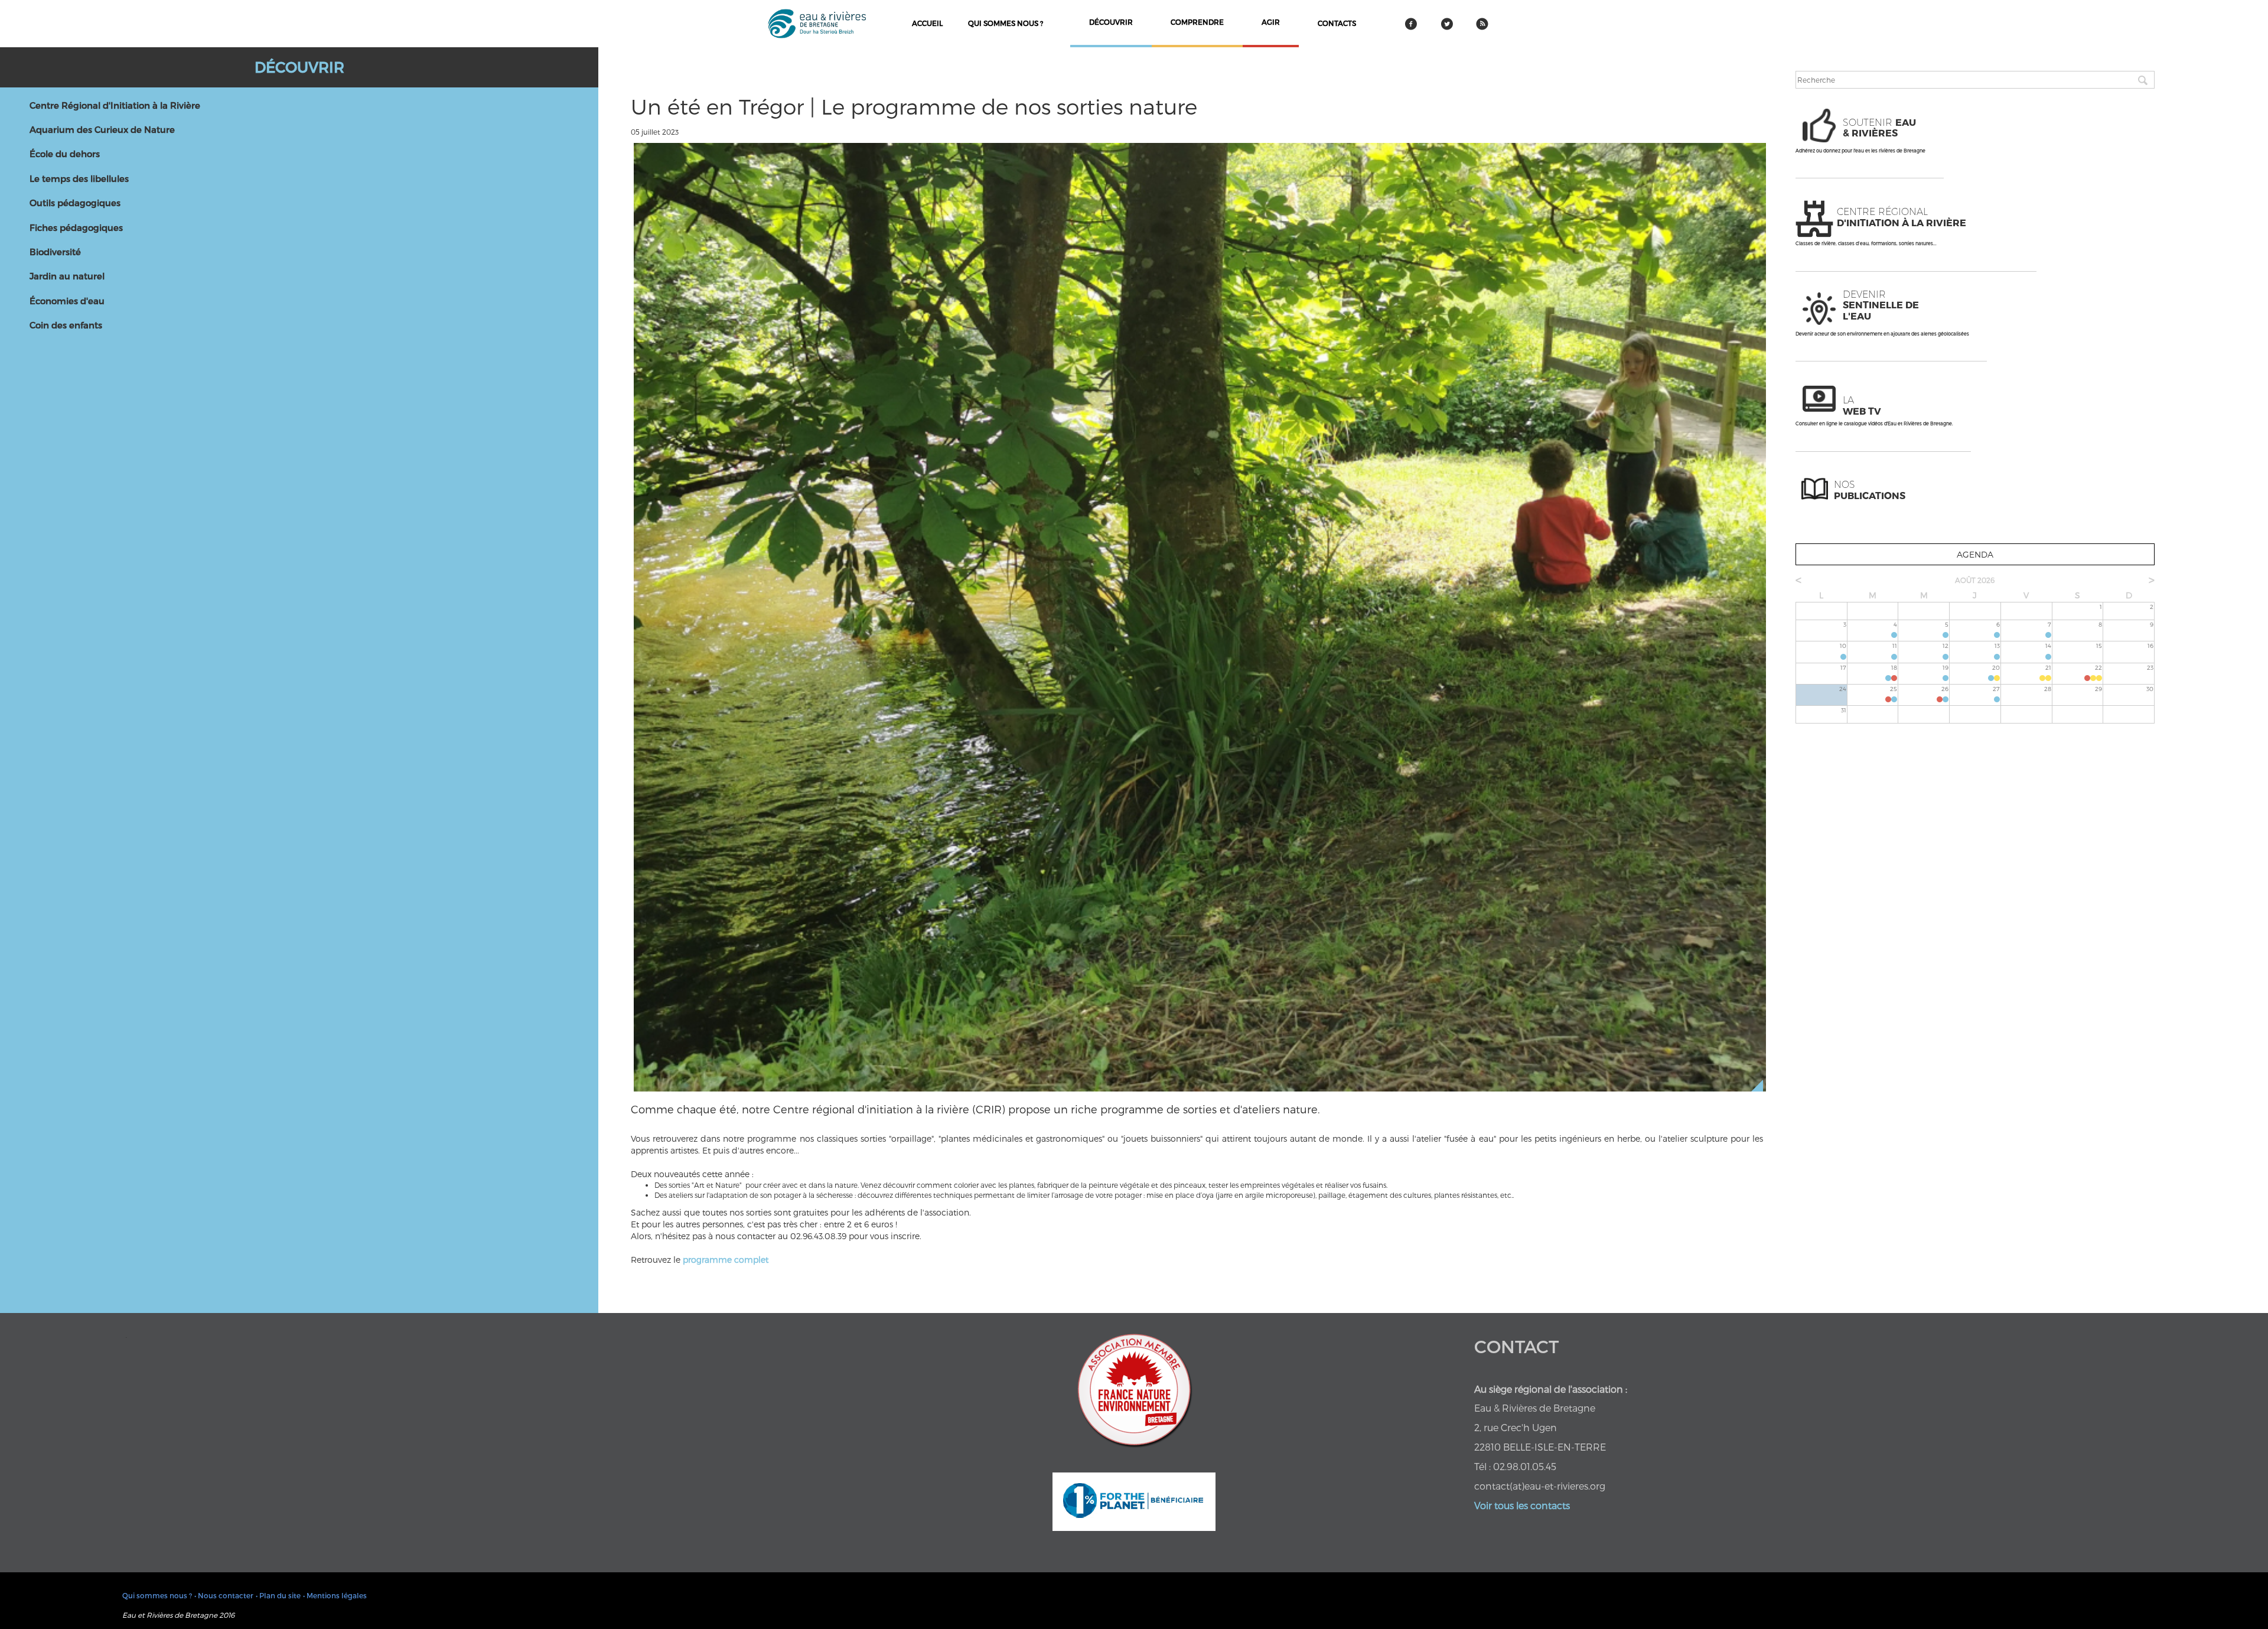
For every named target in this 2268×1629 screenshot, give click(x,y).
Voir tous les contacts (1522, 1505)
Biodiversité (55, 252)
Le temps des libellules (79, 178)
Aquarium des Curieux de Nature (102, 129)
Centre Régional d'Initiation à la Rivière (115, 105)
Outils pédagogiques (75, 203)
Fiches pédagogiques (76, 227)
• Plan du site (278, 1595)
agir (1271, 22)
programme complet (726, 1260)
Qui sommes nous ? (1006, 23)
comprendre (1197, 22)
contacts (1337, 23)
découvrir (1111, 22)
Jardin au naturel (67, 276)
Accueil (927, 23)
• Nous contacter (224, 1595)
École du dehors (65, 154)
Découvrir (299, 67)
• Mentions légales (335, 1595)
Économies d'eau (67, 301)
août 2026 (1975, 580)
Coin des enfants (66, 325)
